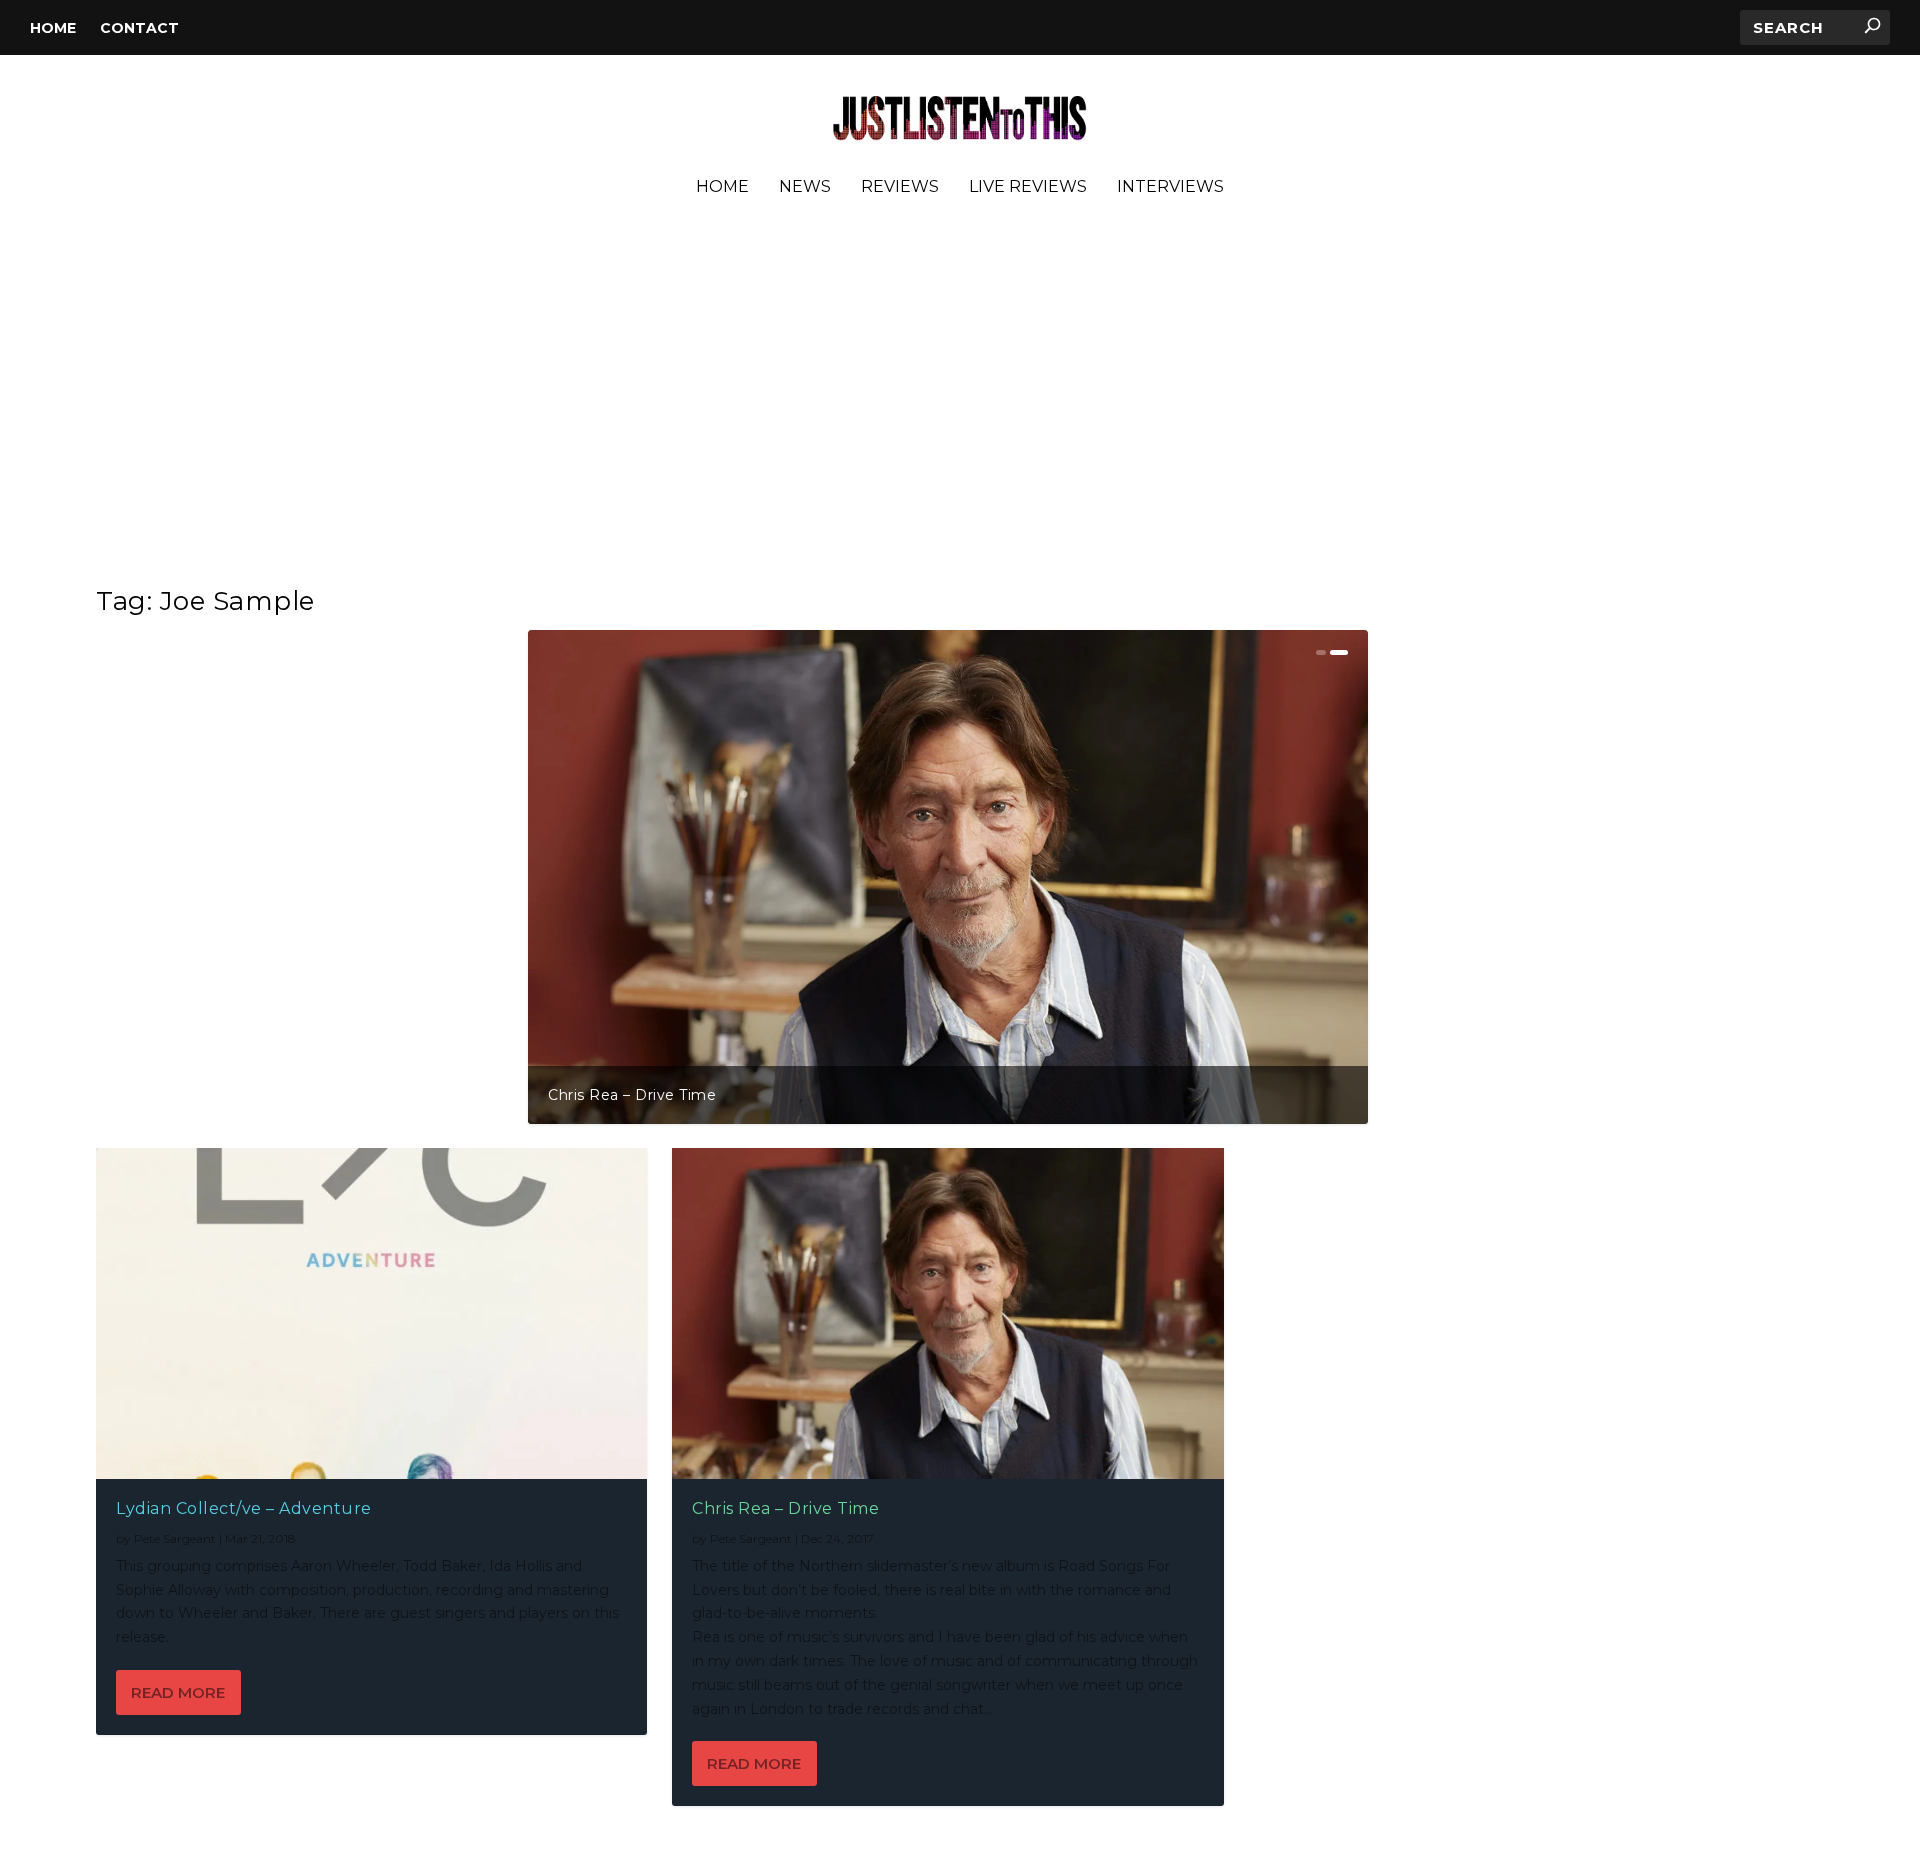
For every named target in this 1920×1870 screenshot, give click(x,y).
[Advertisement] (960, 399)
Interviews (1170, 187)
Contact (139, 28)
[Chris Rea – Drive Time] (947, 1313)
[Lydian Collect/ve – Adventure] (371, 1313)
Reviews (900, 187)
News (805, 187)
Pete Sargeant (175, 1538)
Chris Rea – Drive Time (632, 1095)
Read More (178, 1692)
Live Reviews (1028, 187)
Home (53, 28)
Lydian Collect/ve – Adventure (244, 1508)
